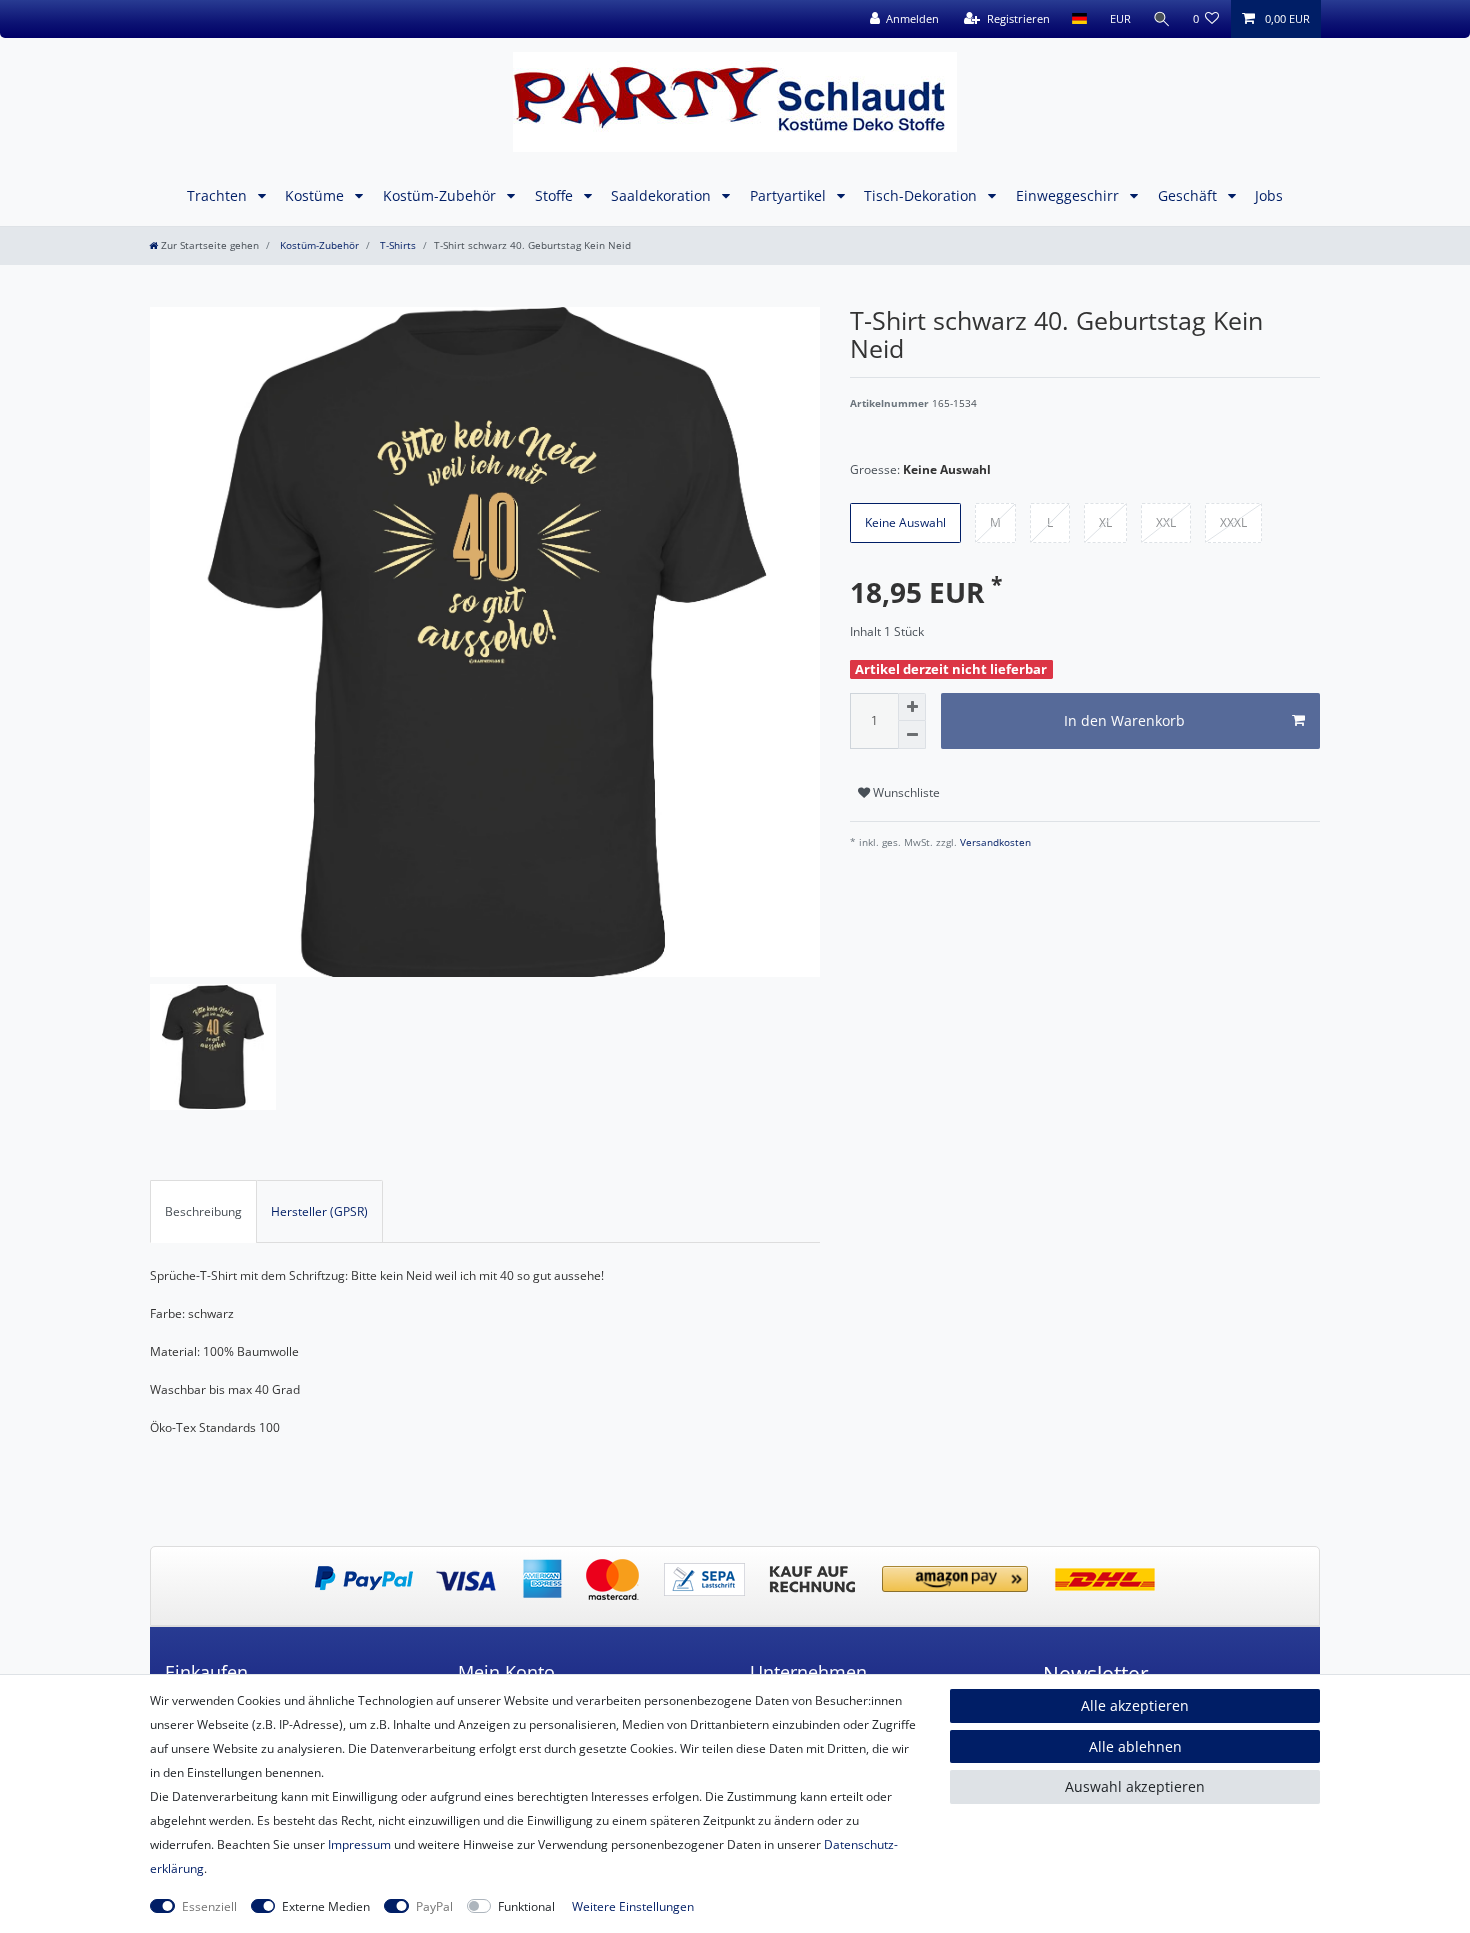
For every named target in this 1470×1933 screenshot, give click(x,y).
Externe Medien (326, 1906)
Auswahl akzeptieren (1135, 1786)
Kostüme (316, 195)
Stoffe (556, 195)
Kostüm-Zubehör (441, 195)
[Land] (1079, 19)
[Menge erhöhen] (912, 707)
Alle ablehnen (1135, 1746)
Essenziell (209, 1906)
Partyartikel (790, 195)
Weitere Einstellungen (633, 1906)
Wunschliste (905, 792)
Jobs (1269, 195)
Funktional (526, 1906)
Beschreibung (203, 1211)
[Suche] (1162, 19)
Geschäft (1189, 195)
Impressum (359, 1844)
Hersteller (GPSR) (319, 1211)
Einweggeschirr (1069, 195)
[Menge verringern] (912, 735)
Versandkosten (994, 842)
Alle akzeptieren (1135, 1705)
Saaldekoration (663, 195)
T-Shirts (396, 245)
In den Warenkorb (1124, 720)
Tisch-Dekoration (922, 195)
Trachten (219, 195)
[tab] (203, 1211)
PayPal (434, 1906)
